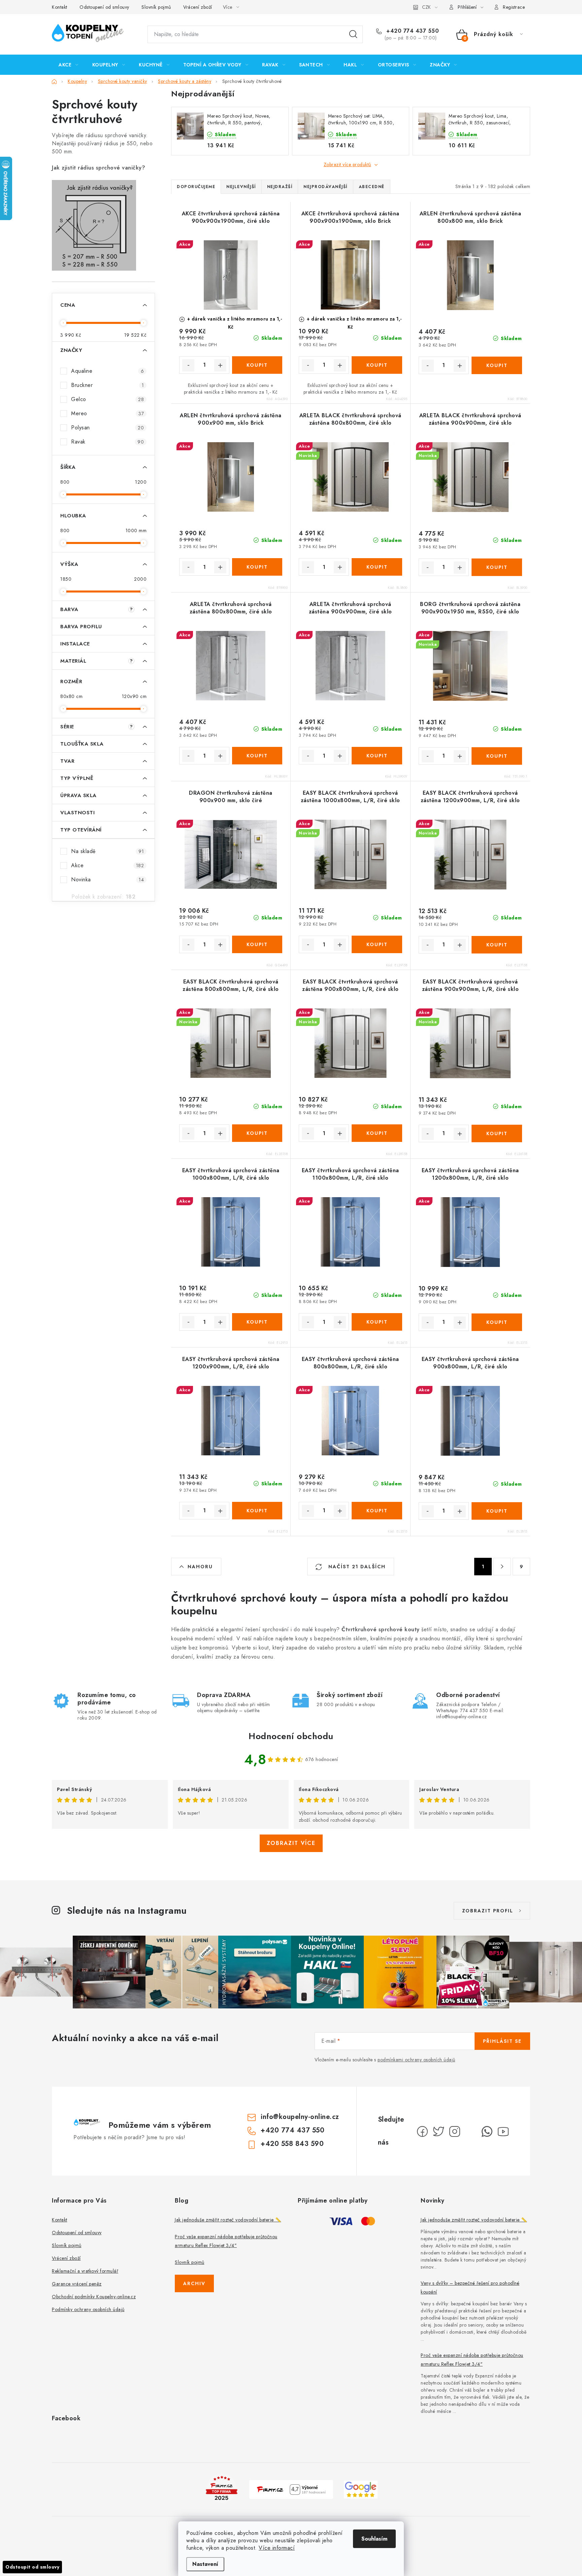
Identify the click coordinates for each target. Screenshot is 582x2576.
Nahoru (200, 1567)
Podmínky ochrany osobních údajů (88, 2309)
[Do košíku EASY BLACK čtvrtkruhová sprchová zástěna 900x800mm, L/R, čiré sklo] (377, 1133)
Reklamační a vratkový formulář (85, 2271)
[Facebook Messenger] (471, 2131)
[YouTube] (503, 2131)
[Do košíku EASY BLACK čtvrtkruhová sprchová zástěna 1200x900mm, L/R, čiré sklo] (497, 945)
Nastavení (205, 2564)
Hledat (353, 34)
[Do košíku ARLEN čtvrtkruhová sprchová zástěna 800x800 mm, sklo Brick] (497, 365)
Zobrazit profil (488, 1911)
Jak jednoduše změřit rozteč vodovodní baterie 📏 (228, 2220)
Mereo (107, 413)
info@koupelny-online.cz (300, 2117)
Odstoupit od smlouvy (32, 2567)
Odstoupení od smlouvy (104, 7)
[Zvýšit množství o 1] (220, 365)
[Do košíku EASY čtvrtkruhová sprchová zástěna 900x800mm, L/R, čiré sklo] (497, 1511)
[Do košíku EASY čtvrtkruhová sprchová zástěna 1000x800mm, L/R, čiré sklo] (257, 1322)
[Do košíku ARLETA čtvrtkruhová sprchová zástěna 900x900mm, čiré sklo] (377, 756)
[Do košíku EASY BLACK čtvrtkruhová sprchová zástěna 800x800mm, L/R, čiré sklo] (257, 1133)
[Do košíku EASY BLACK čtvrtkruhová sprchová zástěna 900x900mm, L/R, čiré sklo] (497, 1133)
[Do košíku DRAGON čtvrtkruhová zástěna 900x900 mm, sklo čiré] (257, 944)
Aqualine (107, 371)
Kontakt (60, 7)
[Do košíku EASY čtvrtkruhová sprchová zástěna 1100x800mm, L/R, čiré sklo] (377, 1322)
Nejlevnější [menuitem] (241, 187)
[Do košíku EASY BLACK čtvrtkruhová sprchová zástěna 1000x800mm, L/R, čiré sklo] (377, 944)
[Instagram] (455, 2131)
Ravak (107, 442)
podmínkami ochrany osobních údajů (416, 2060)
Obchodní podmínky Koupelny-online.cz (94, 2297)
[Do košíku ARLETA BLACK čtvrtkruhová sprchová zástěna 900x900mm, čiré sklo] (497, 567)
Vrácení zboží (198, 7)
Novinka (107, 880)
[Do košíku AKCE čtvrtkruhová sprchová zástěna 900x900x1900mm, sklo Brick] (377, 365)
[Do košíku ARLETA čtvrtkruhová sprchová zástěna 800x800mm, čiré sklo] (257, 756)
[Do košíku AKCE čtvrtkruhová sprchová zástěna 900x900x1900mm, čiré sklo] (257, 365)
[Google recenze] (361, 2489)
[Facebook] (422, 2131)
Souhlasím (374, 2539)
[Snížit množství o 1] (188, 365)
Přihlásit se (502, 2041)
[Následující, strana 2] (502, 1567)
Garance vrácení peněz (77, 2284)
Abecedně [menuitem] (372, 187)
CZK (426, 7)
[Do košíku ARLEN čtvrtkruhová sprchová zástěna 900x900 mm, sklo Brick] (257, 567)
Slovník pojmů (156, 7)
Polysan (107, 428)
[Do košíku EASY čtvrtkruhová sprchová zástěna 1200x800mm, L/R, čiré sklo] (497, 1322)
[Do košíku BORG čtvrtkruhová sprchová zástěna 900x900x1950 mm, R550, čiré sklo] (497, 756)
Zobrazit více (291, 1843)
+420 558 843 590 (292, 2144)
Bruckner (107, 385)
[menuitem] (69, 65)
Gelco (107, 399)
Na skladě (107, 851)
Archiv (194, 2283)
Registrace (514, 7)
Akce (107, 865)
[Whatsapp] (487, 2131)
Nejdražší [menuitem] (280, 187)
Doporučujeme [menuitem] (196, 187)
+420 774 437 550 (412, 31)
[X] (439, 2131)
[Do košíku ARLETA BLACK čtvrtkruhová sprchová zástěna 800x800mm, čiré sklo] (377, 567)
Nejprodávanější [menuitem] (326, 187)
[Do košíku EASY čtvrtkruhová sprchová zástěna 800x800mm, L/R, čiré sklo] (377, 1511)
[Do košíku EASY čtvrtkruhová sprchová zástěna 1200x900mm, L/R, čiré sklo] (257, 1511)
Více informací (277, 2548)
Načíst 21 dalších (356, 1567)
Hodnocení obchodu (291, 1736)
